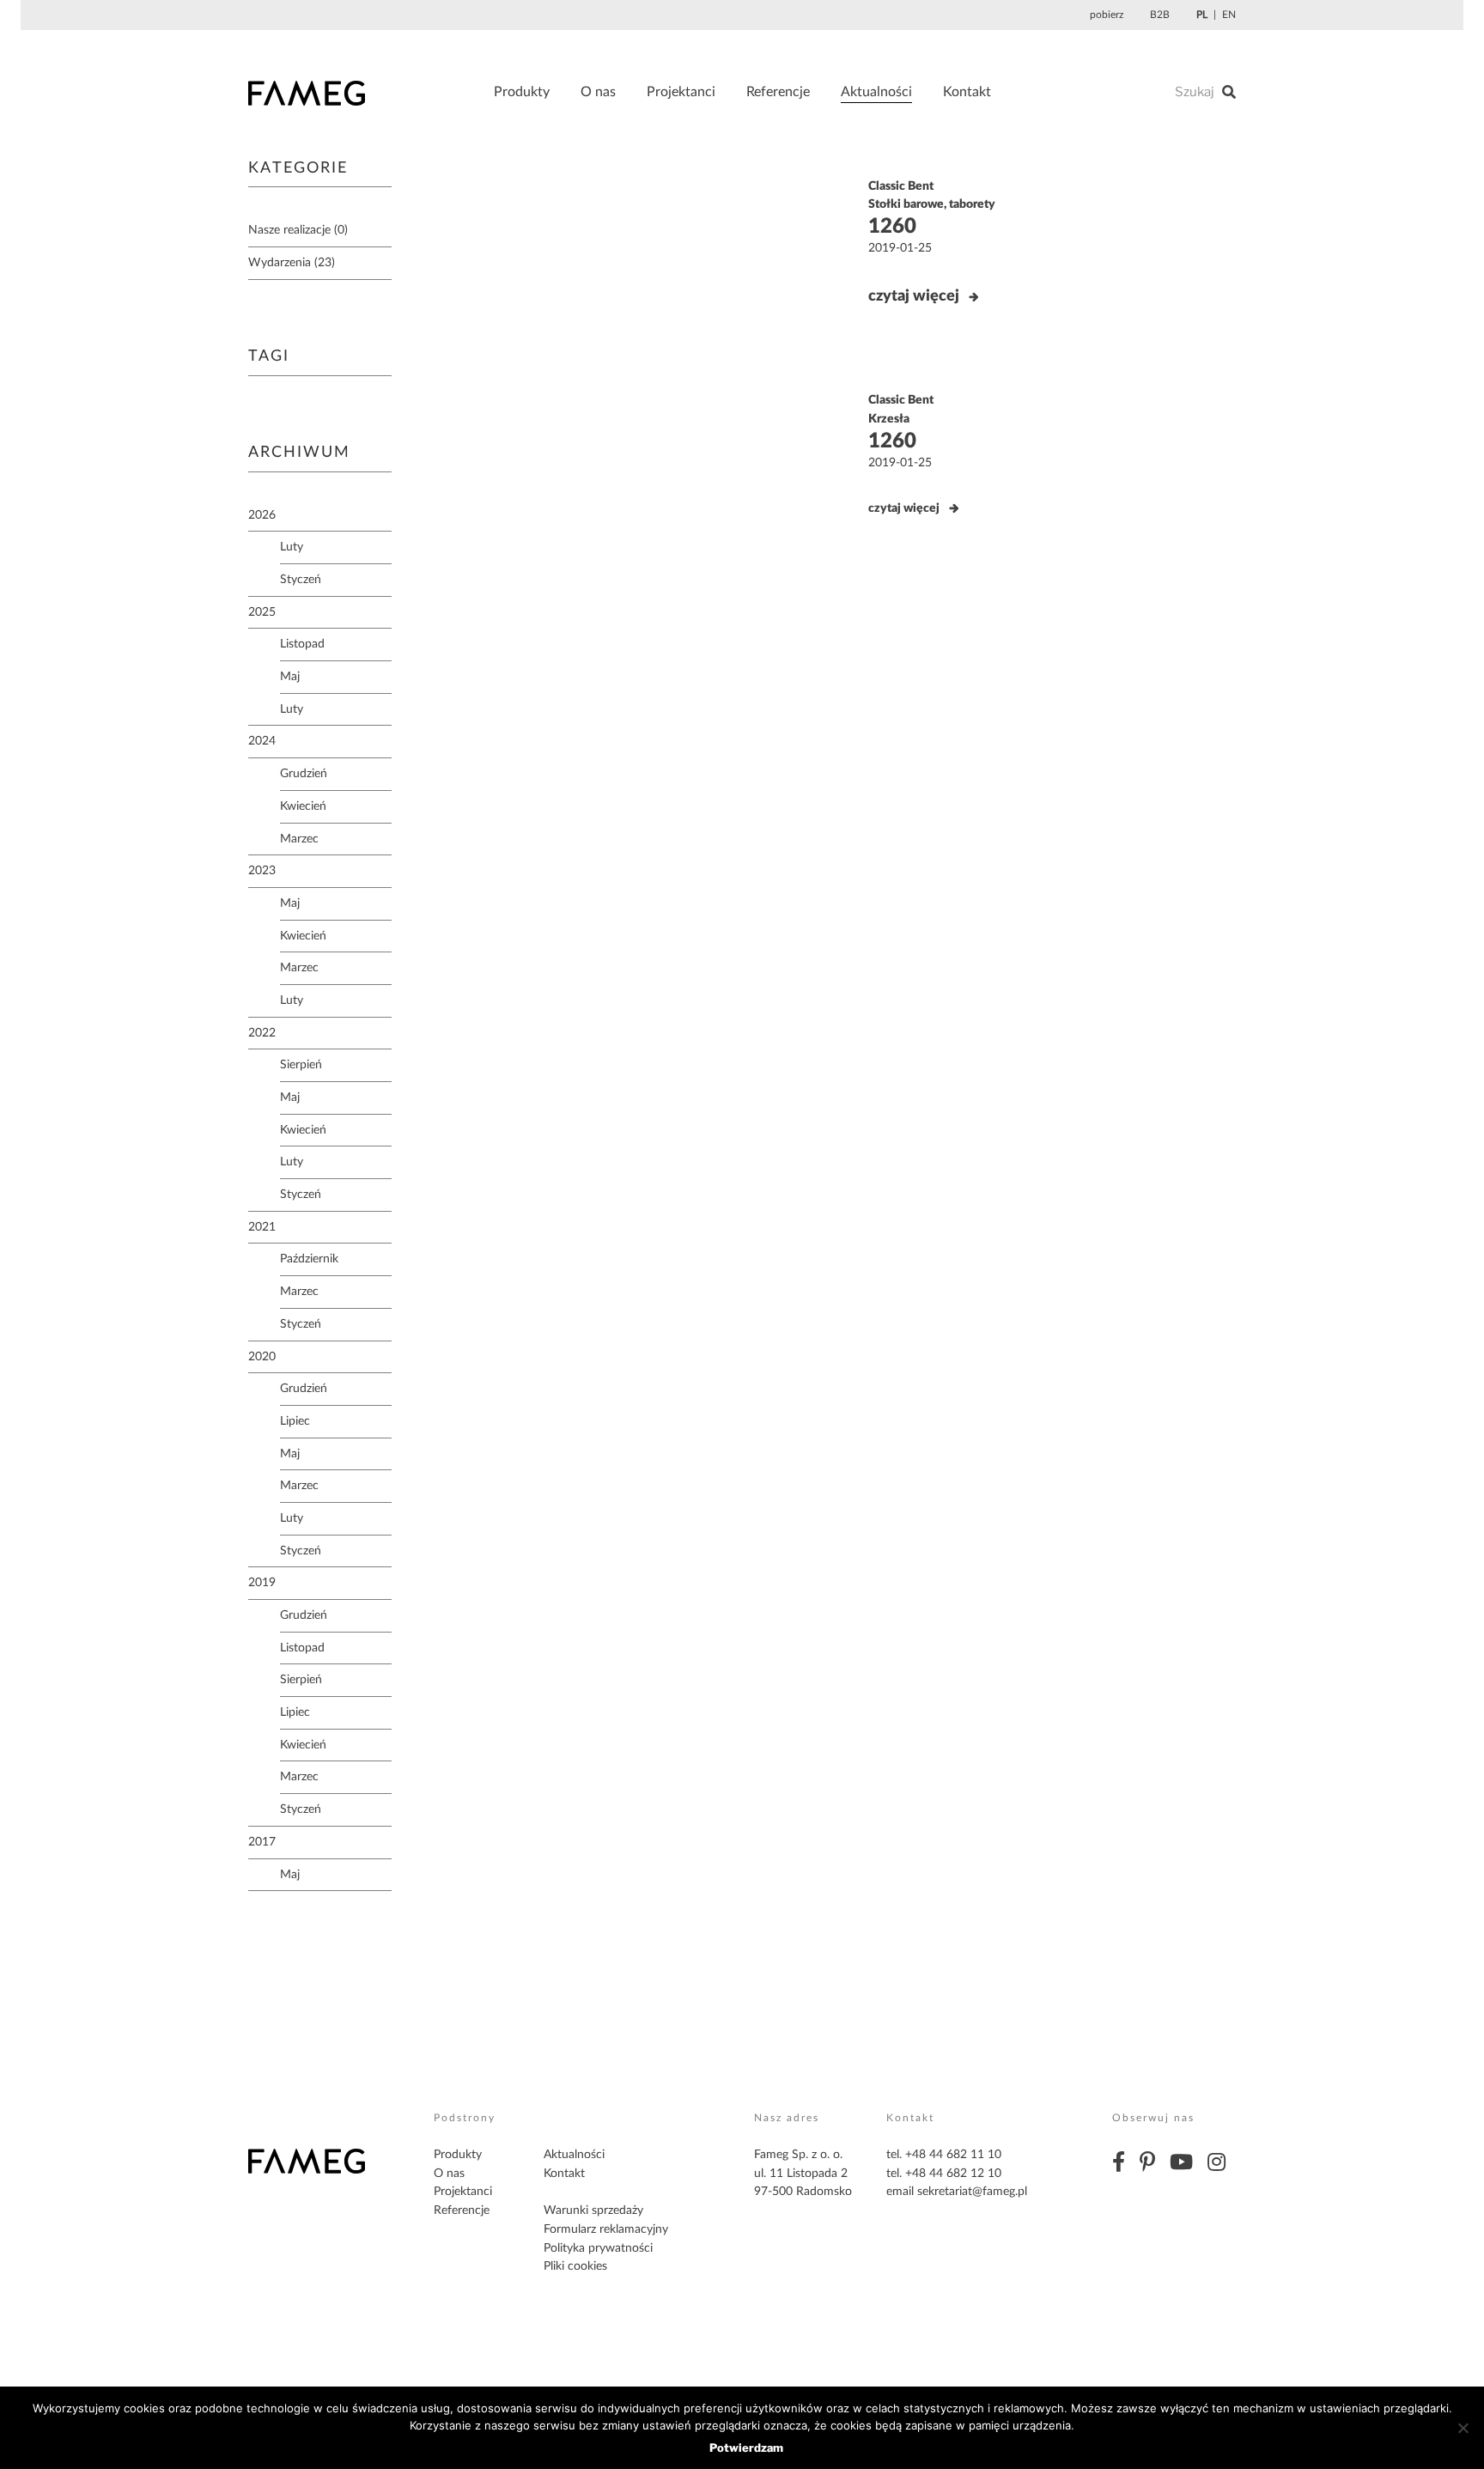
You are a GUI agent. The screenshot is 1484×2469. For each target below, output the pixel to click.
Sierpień (301, 1065)
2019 (262, 1583)
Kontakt (967, 92)
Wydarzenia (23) (292, 263)
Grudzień (304, 774)
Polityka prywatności (598, 2248)
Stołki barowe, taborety (932, 204)
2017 (262, 1842)
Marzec (299, 839)
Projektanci (681, 92)
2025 (262, 612)
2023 (262, 871)
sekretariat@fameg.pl (972, 2192)
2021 (262, 1227)
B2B (1160, 15)
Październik (309, 1259)
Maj (290, 677)
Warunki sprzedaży (593, 2211)
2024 (262, 741)
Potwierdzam (746, 2448)
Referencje (778, 92)
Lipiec (295, 1421)
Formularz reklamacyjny (606, 2229)
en (1229, 15)
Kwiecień (303, 806)
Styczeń (301, 580)
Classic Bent (901, 186)
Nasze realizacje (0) (298, 230)
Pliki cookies (575, 2266)
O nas (598, 92)
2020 (262, 1357)
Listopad (302, 644)
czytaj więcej (914, 296)
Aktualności (876, 92)
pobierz (1107, 15)
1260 (892, 227)
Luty (292, 547)
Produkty (522, 92)
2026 (262, 515)
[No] (1463, 2428)
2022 (262, 1033)
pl (1202, 15)
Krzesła (889, 419)
